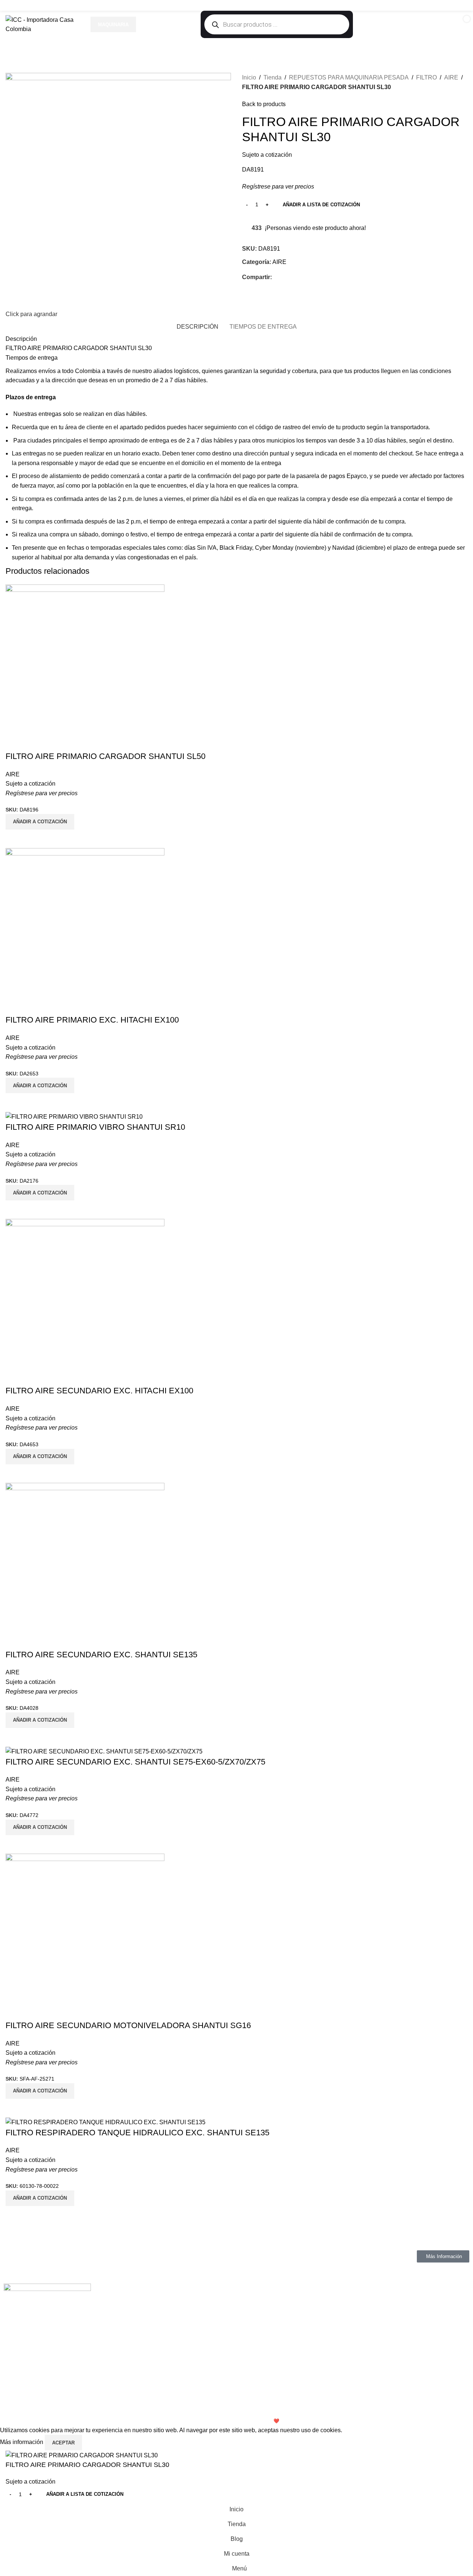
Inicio (249, 77)
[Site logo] (44, 24)
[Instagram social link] (444, 5)
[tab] (198, 327)
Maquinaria (113, 25)
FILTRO (426, 77)
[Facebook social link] (435, 5)
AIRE (451, 77)
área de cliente (84, 427)
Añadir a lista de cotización (321, 205)
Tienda (273, 77)
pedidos (155, 427)
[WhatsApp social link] (463, 5)
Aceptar (63, 2443)
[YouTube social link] (453, 5)
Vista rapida (15, 2215)
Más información (22, 2442)
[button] (40, 2198)
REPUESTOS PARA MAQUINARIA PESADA (349, 77)
